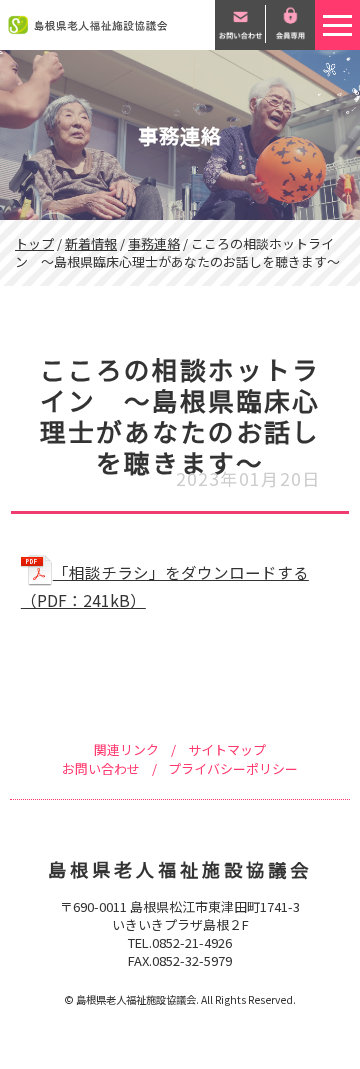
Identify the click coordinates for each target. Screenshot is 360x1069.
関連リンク (126, 749)
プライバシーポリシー (233, 768)
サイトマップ (227, 749)
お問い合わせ (101, 768)
